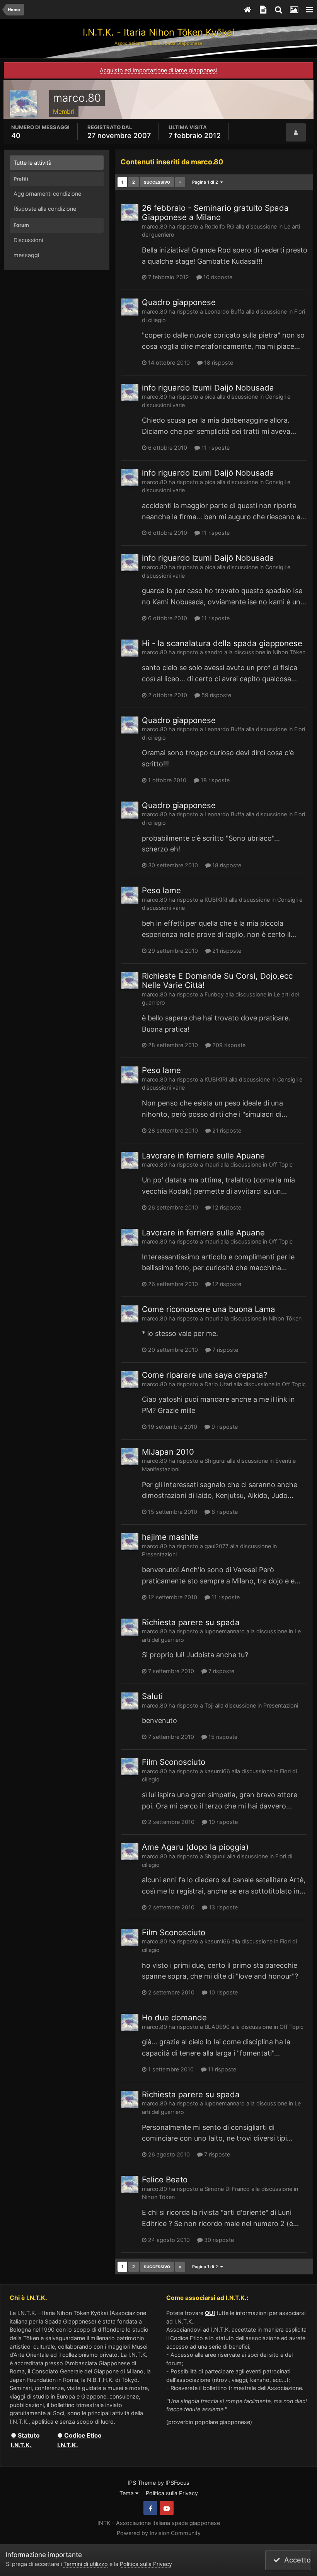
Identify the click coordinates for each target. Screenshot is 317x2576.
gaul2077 (216, 1546)
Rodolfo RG (219, 226)
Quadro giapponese (179, 302)
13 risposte (222, 1907)
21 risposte (226, 951)
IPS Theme (142, 2483)
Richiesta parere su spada (191, 1622)
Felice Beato (165, 2179)
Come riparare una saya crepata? (205, 1375)
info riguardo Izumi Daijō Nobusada (208, 388)
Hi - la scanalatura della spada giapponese (222, 643)
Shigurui (215, 1461)
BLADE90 (217, 2027)
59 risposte (216, 695)
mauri (212, 1164)
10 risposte (217, 277)
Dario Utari (218, 1384)
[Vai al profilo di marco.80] (130, 213)
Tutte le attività (32, 163)
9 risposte (224, 1427)
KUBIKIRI (216, 900)
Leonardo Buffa (224, 311)
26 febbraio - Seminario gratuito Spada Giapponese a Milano (215, 212)
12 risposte (226, 1207)
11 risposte (215, 448)
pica (210, 397)
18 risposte (218, 363)
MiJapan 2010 (168, 1452)
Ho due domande (174, 2017)
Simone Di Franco (227, 2189)
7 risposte (224, 1350)
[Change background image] (294, 10)
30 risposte (218, 2240)
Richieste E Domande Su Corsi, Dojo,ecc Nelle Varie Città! (217, 980)
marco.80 (154, 226)
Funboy (214, 994)
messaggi (26, 255)
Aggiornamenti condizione (47, 194)
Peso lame (161, 890)
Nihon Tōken (289, 652)
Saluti (152, 1696)
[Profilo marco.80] (296, 133)
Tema (127, 2493)
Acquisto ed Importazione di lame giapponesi (158, 70)
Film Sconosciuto (174, 1762)
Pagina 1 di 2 (206, 182)
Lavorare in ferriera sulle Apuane (203, 1156)
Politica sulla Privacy (172, 2493)
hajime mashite (170, 1537)
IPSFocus (177, 2483)
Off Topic (281, 1164)
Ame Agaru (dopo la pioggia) (195, 1847)
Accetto (296, 2560)
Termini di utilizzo (86, 2564)
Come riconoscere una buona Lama (209, 1309)
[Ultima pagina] (180, 182)
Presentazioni (159, 1554)
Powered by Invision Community (159, 2533)
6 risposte (224, 1512)
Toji (209, 1705)
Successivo (157, 182)
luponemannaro (225, 1631)
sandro (214, 652)
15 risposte (222, 1737)
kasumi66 (217, 1771)
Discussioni (28, 240)
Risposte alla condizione (45, 209)
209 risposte (228, 1045)
